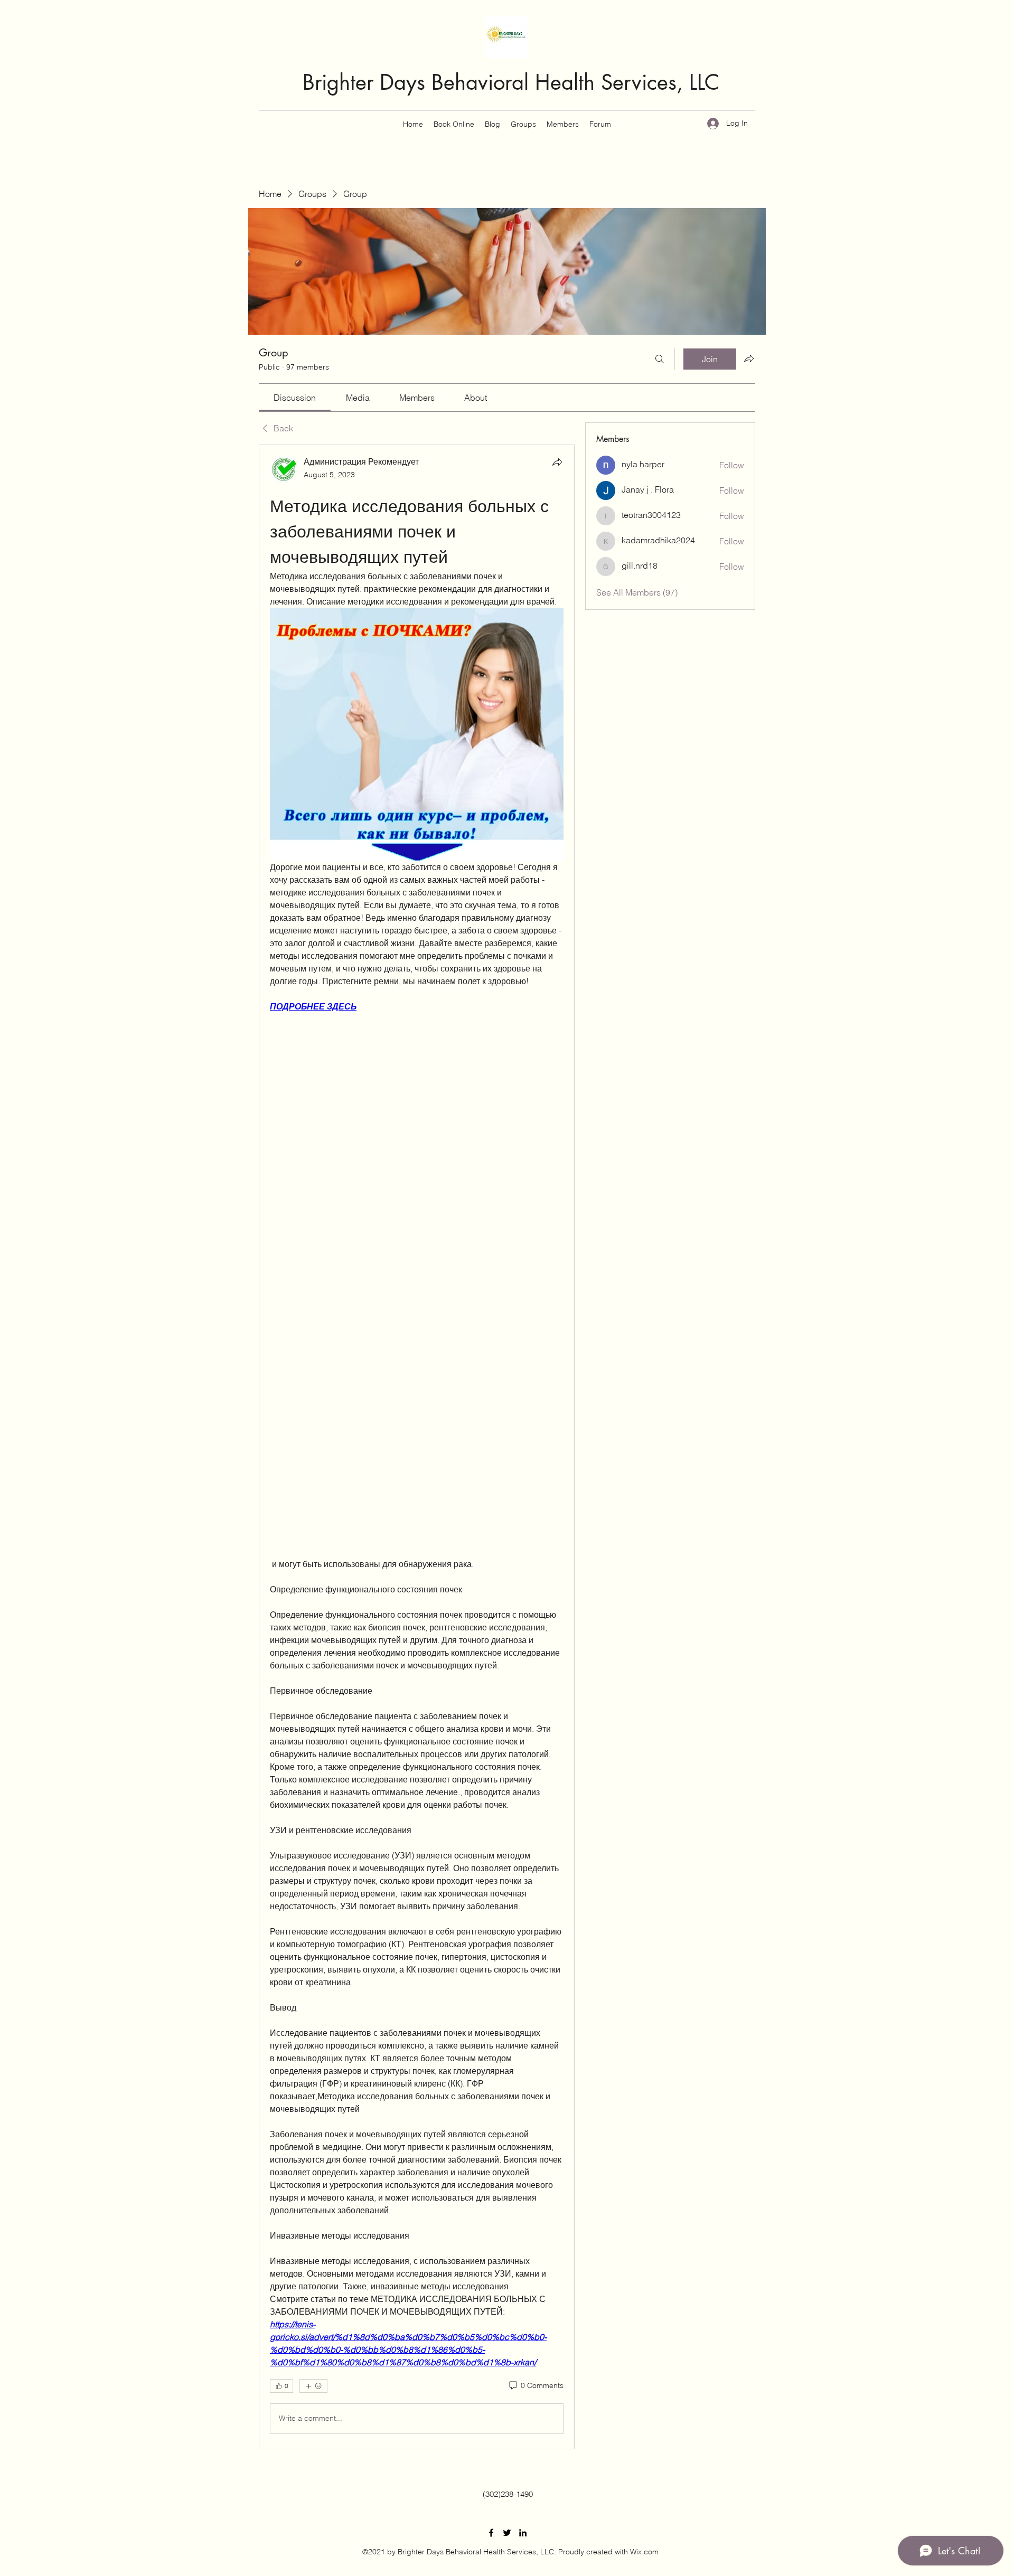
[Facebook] (491, 2533)
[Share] (557, 462)
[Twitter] (507, 2533)
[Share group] (749, 358)
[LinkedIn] (523, 2533)
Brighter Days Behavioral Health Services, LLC (511, 82)
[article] (417, 1447)
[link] (295, 398)
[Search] (660, 359)
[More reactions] (313, 2386)
